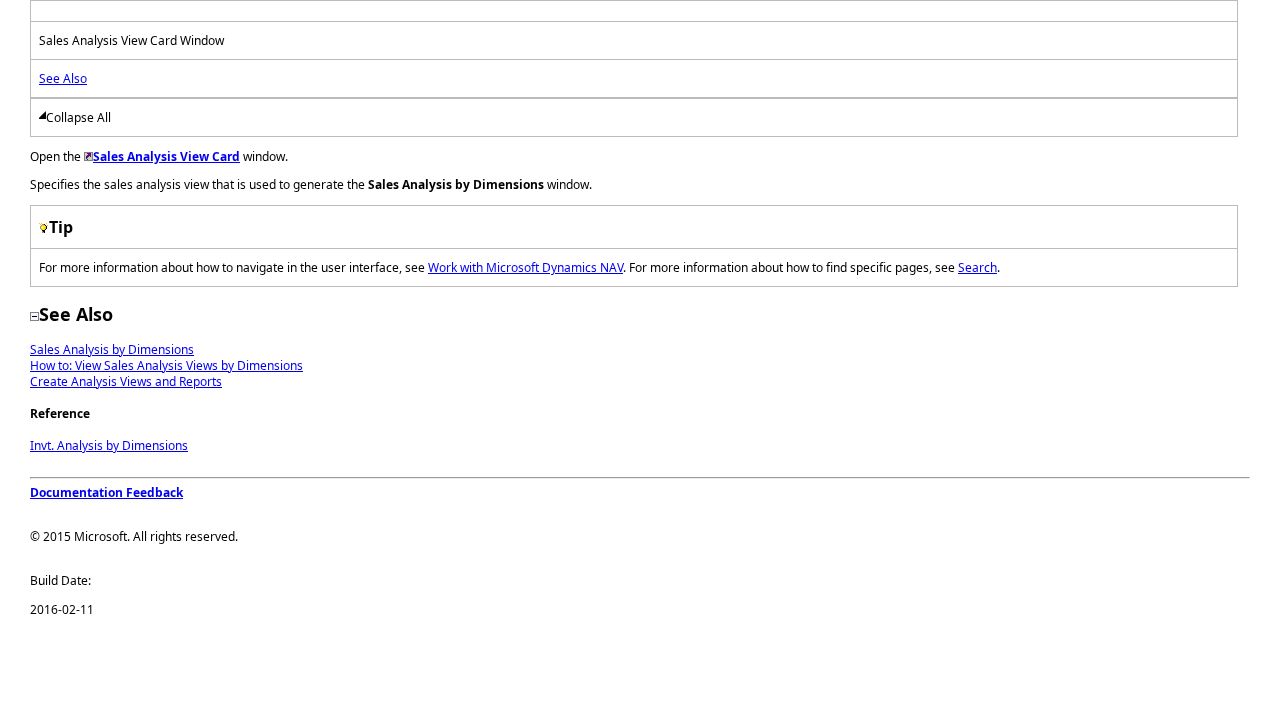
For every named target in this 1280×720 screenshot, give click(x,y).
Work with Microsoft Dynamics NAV (525, 267)
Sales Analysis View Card (166, 156)
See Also (63, 78)
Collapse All (78, 117)
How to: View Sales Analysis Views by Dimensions (166, 365)
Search (977, 267)
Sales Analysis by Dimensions (112, 349)
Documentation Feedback (106, 492)
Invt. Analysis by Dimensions (109, 445)
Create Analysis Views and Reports (126, 381)
